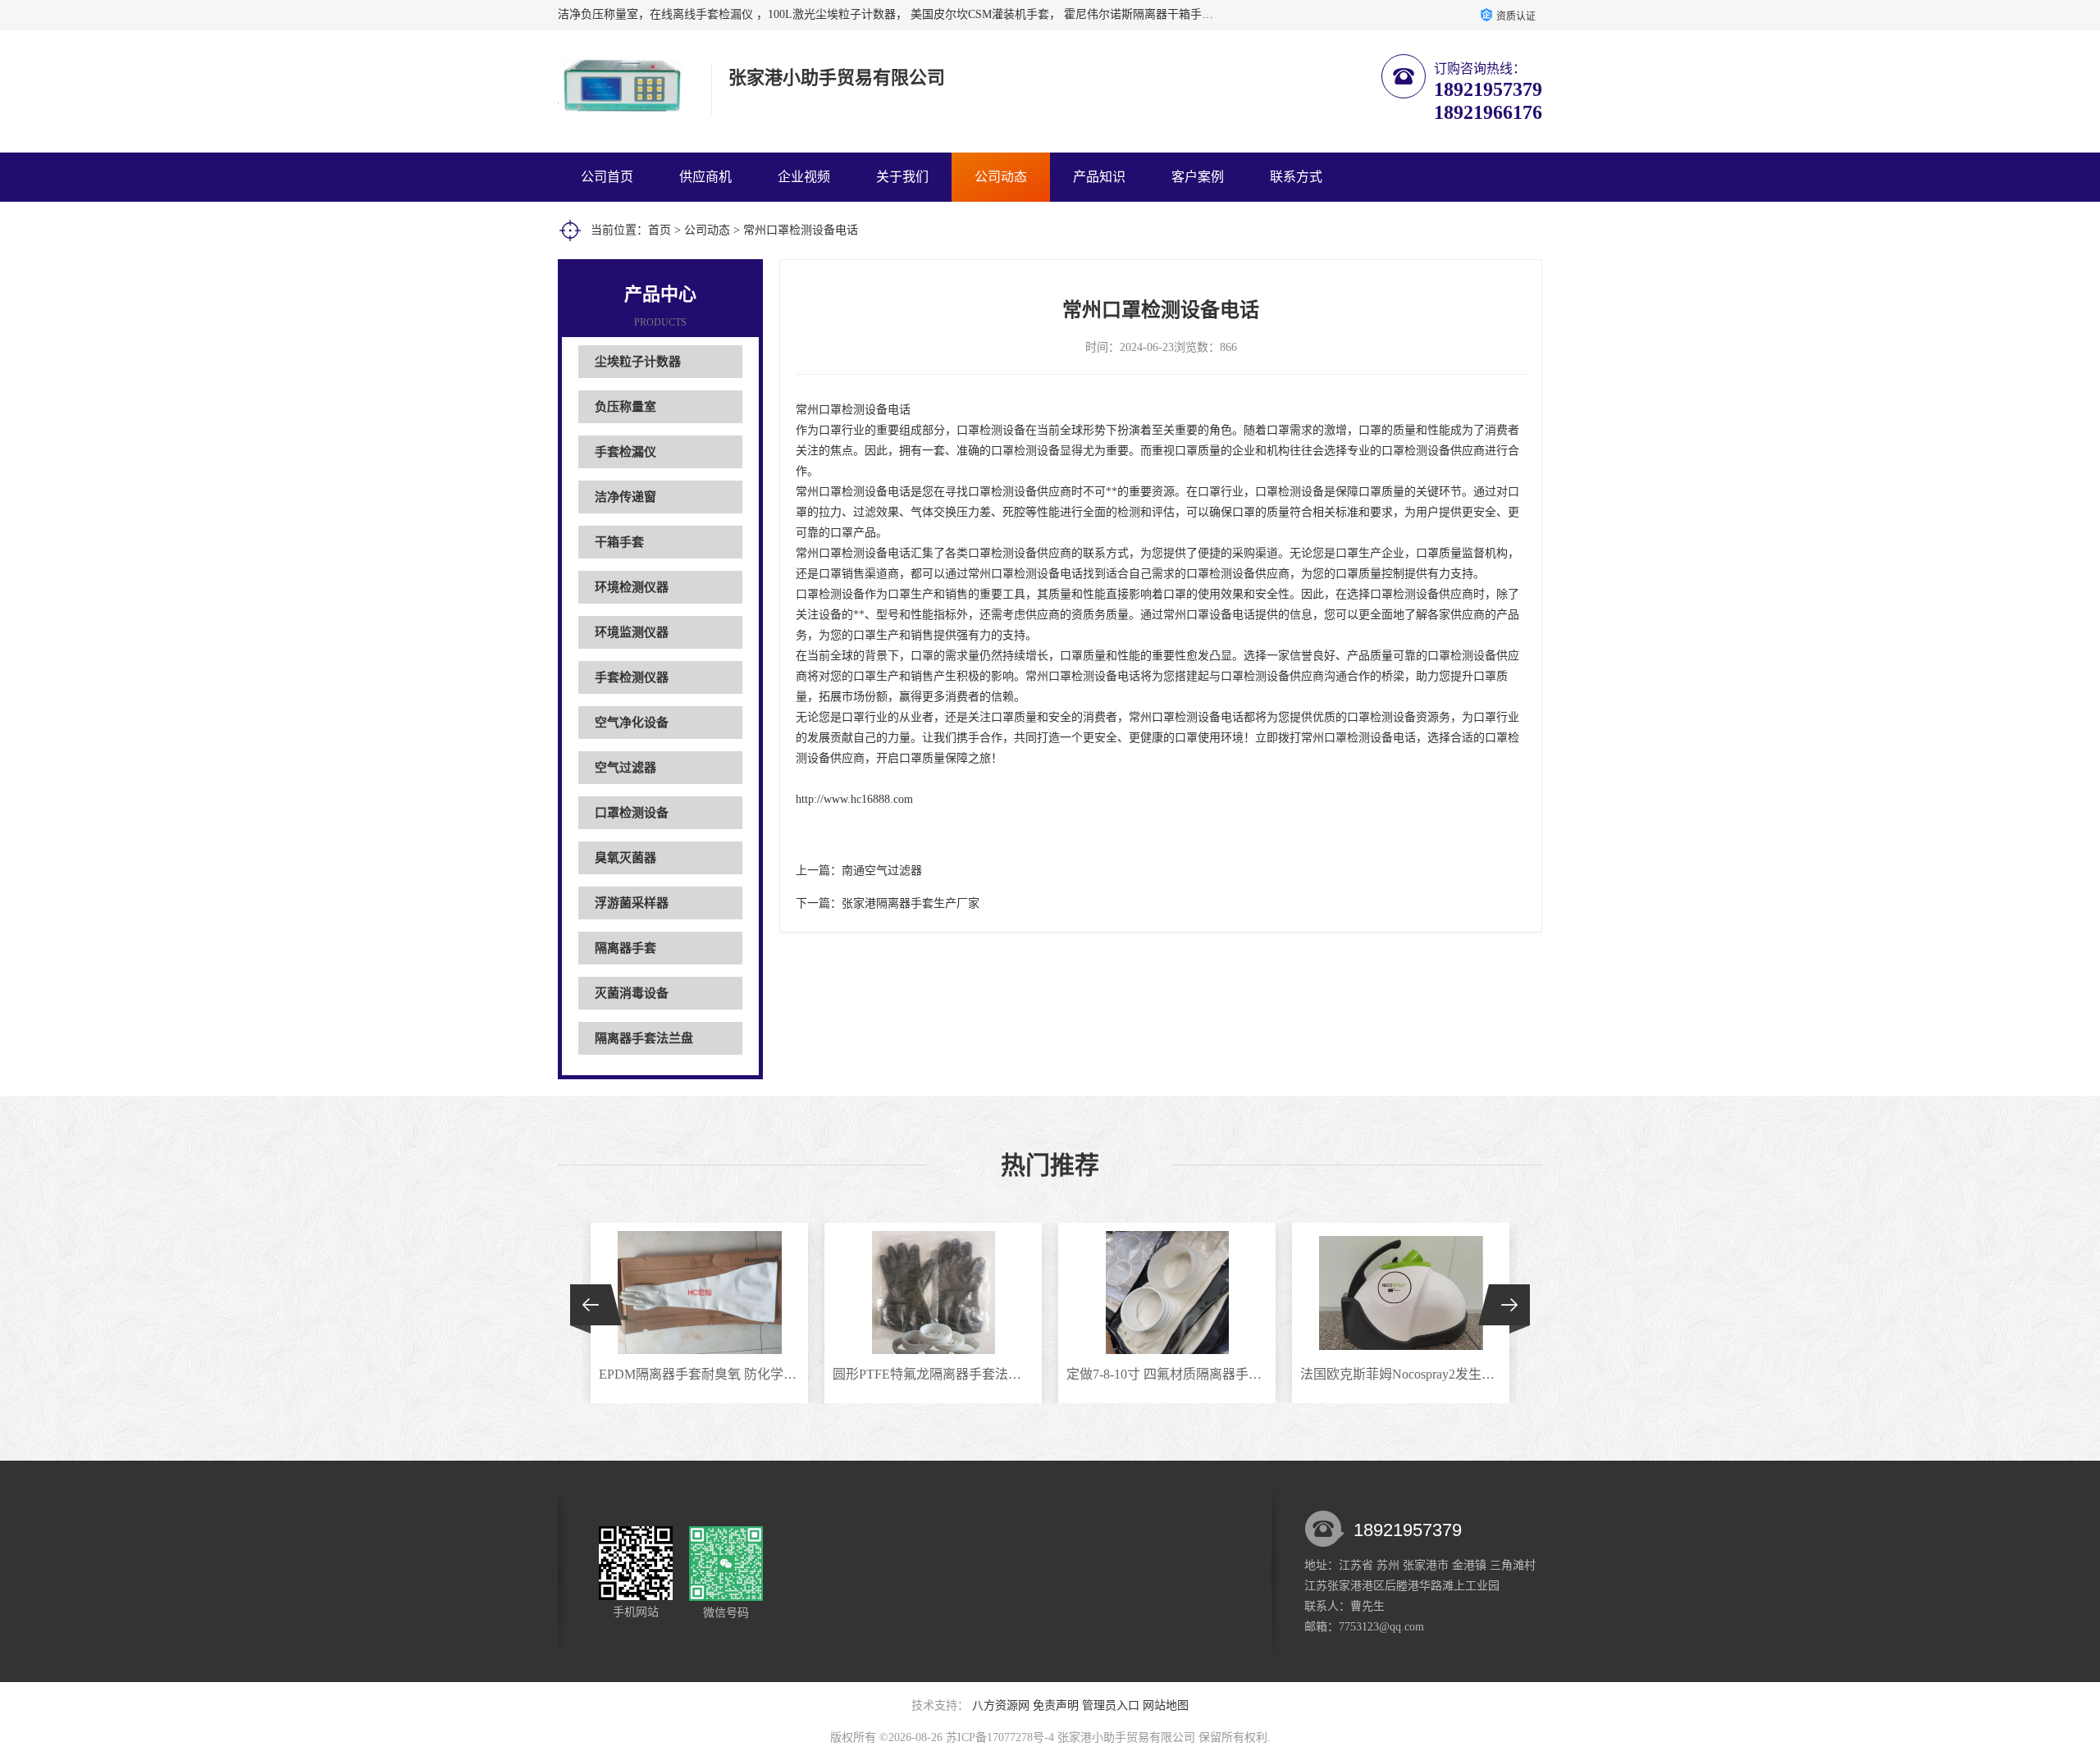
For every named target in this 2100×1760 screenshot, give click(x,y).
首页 (660, 230)
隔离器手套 (625, 948)
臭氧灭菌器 (625, 858)
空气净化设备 (632, 723)
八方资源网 (1001, 1705)
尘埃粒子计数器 (638, 362)
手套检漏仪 (625, 452)
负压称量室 (625, 407)
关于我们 (902, 177)
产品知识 (1099, 177)
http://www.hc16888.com (854, 799)
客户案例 (1198, 177)
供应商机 (705, 177)
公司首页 (607, 177)
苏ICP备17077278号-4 (1000, 1737)
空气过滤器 (625, 768)
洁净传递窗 (625, 497)
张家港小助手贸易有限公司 (1126, 1737)
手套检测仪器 (632, 677)
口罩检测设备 (632, 813)
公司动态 (1001, 177)
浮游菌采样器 (632, 903)
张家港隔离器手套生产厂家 (911, 903)
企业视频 (804, 177)
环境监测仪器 (632, 632)
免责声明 (1056, 1705)
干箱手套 (619, 542)
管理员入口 (1111, 1705)
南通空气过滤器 (882, 871)
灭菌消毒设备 (632, 993)
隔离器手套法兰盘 (644, 1038)
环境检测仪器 (632, 587)
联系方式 (1296, 177)
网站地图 (1166, 1705)
